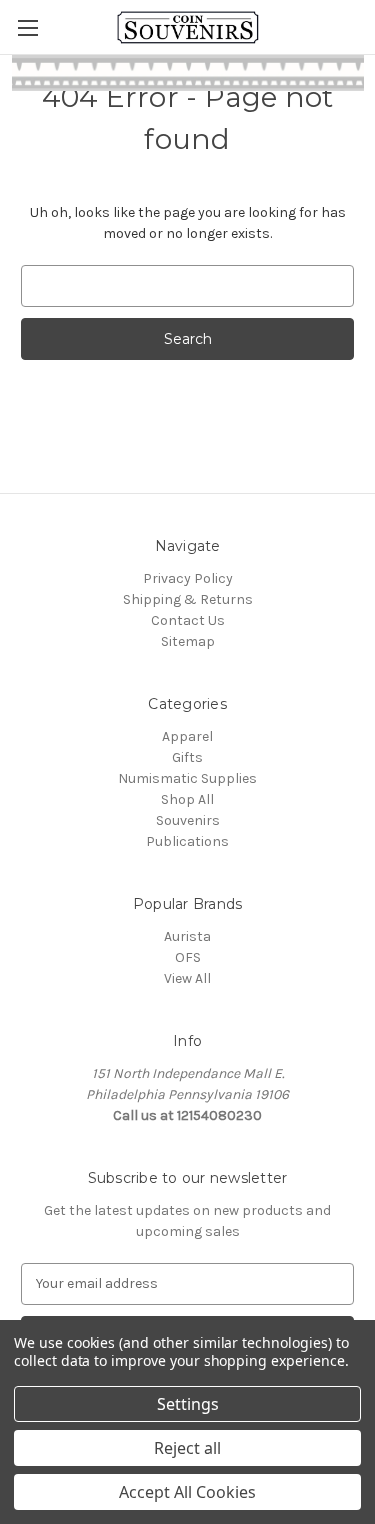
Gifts (187, 757)
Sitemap (188, 641)
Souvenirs (188, 820)
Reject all (187, 1448)
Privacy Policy (188, 578)
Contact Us (188, 620)
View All (187, 978)
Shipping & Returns (188, 599)
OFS (188, 957)
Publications (187, 841)
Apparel (187, 736)
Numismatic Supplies (187, 778)
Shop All (187, 799)
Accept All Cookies (187, 1492)
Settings (188, 1404)
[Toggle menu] (27, 27)
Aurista (187, 936)
